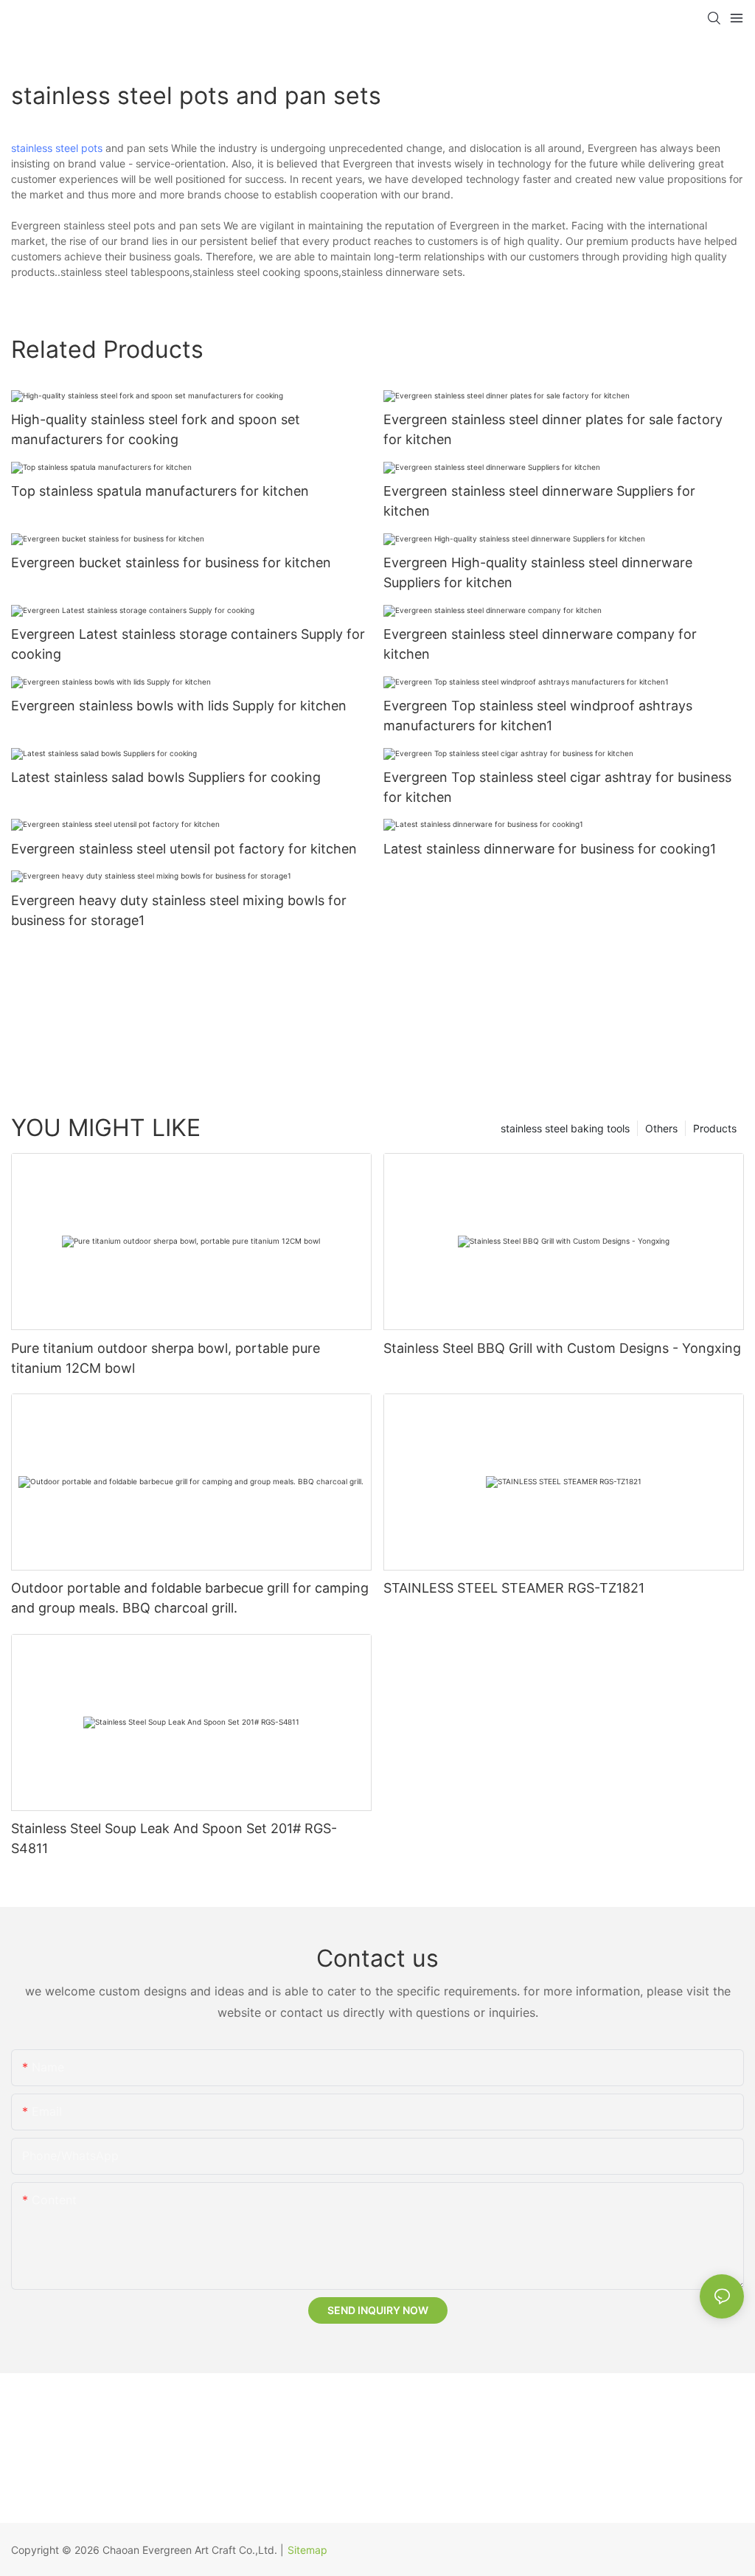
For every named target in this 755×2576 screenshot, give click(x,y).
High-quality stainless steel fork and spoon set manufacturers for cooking (156, 429)
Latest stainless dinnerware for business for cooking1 (550, 849)
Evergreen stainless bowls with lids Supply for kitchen (179, 706)
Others (661, 1128)
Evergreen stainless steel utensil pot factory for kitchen (184, 849)
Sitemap (307, 2550)
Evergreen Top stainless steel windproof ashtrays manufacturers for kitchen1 (538, 716)
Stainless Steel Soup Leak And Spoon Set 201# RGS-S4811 (174, 1838)
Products (715, 1128)
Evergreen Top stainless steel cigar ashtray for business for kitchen (557, 787)
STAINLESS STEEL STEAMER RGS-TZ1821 (514, 1588)
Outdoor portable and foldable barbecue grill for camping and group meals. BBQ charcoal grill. (190, 1598)
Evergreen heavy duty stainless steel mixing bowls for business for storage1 (179, 910)
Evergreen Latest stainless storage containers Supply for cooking (188, 644)
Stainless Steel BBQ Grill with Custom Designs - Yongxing (562, 1348)
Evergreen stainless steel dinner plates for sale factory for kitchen (553, 429)
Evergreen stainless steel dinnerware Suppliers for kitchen (539, 501)
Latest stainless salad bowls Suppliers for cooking (166, 777)
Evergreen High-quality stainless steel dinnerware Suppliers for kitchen (538, 572)
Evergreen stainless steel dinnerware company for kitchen (540, 644)
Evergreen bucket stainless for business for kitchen (171, 562)
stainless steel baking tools (565, 1128)
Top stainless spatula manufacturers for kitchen (160, 491)
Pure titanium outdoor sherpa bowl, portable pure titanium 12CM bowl (166, 1358)
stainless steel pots (57, 148)
